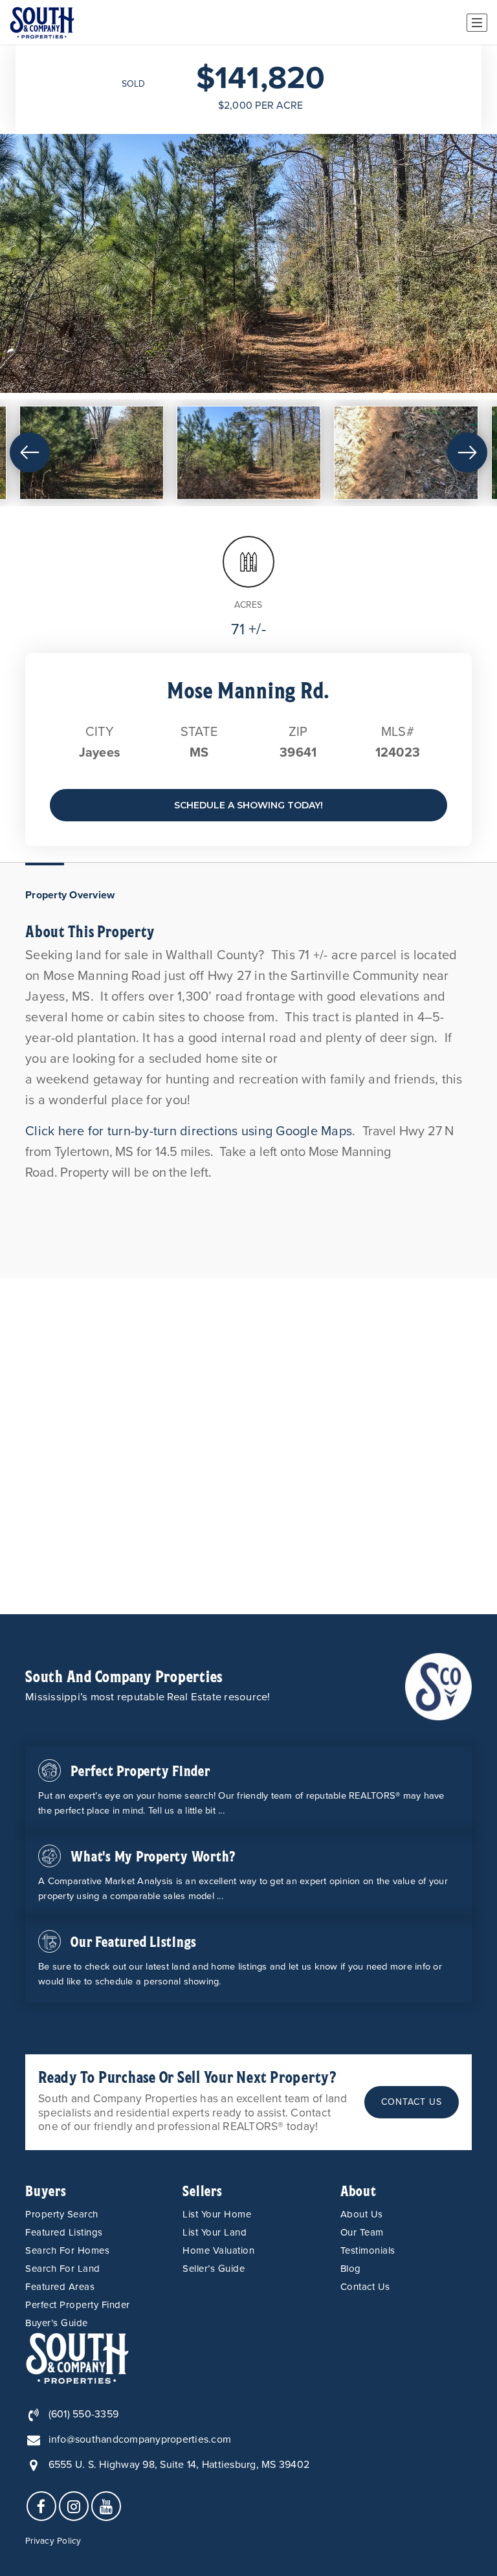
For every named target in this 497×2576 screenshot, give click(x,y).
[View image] (92, 453)
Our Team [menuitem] (362, 2232)
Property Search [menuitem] (62, 2214)
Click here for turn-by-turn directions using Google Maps (189, 1131)
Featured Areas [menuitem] (60, 2287)
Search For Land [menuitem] (63, 2269)
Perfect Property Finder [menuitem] (78, 2305)
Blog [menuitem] (351, 2269)
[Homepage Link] (439, 1686)
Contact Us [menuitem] (365, 2287)
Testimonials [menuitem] (368, 2250)
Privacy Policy (53, 2541)
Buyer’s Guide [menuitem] (57, 2323)
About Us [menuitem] (362, 2214)
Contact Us (412, 2102)
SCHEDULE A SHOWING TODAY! (248, 805)
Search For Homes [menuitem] (67, 2250)
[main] (248, 830)
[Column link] (248, 1789)
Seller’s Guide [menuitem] (214, 2269)
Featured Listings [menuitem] (64, 2232)
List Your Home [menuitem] (217, 2214)
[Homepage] (42, 23)
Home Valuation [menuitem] (218, 2250)
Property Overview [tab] (70, 895)
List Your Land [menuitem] (215, 2232)
